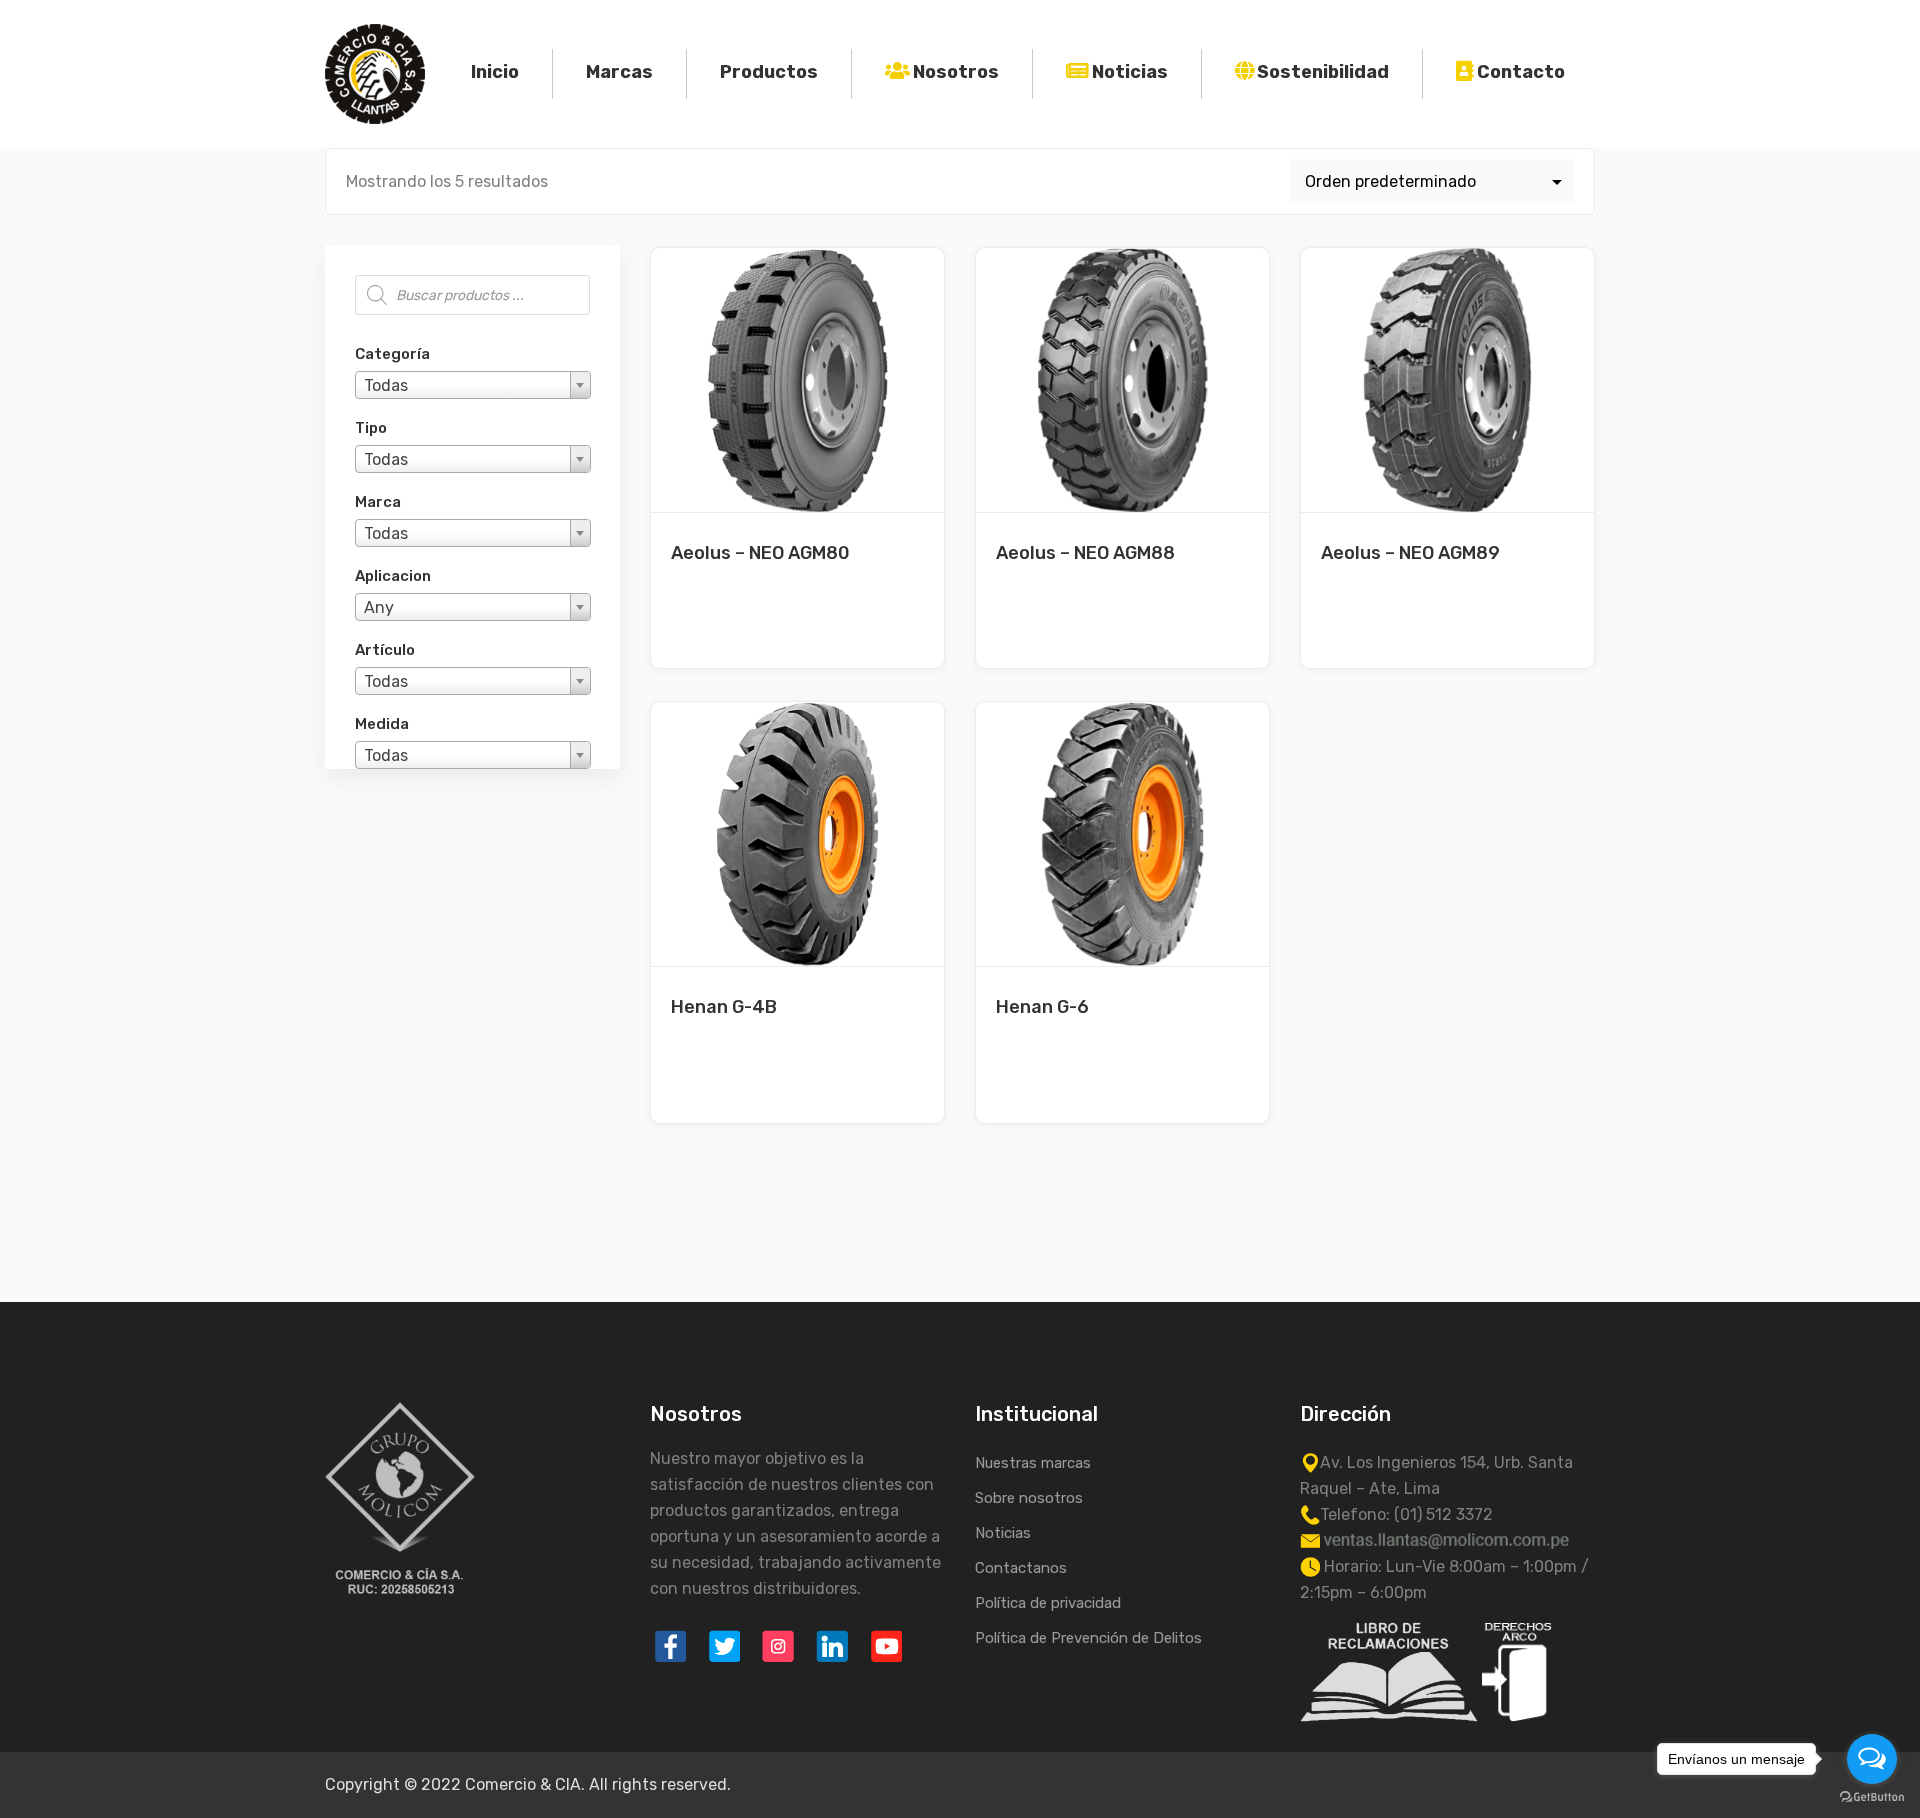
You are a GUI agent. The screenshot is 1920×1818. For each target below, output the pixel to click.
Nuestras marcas (1033, 1463)
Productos (769, 72)
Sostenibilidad (1323, 72)
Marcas (619, 72)
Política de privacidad (1048, 1603)
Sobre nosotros (1029, 1498)
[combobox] (473, 385)
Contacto (1521, 72)
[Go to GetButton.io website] (1872, 1797)
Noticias (1130, 72)
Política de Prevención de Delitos (1088, 1638)
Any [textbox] (379, 607)
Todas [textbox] (386, 385)
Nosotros (956, 72)
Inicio (495, 72)
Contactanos (1021, 1568)
